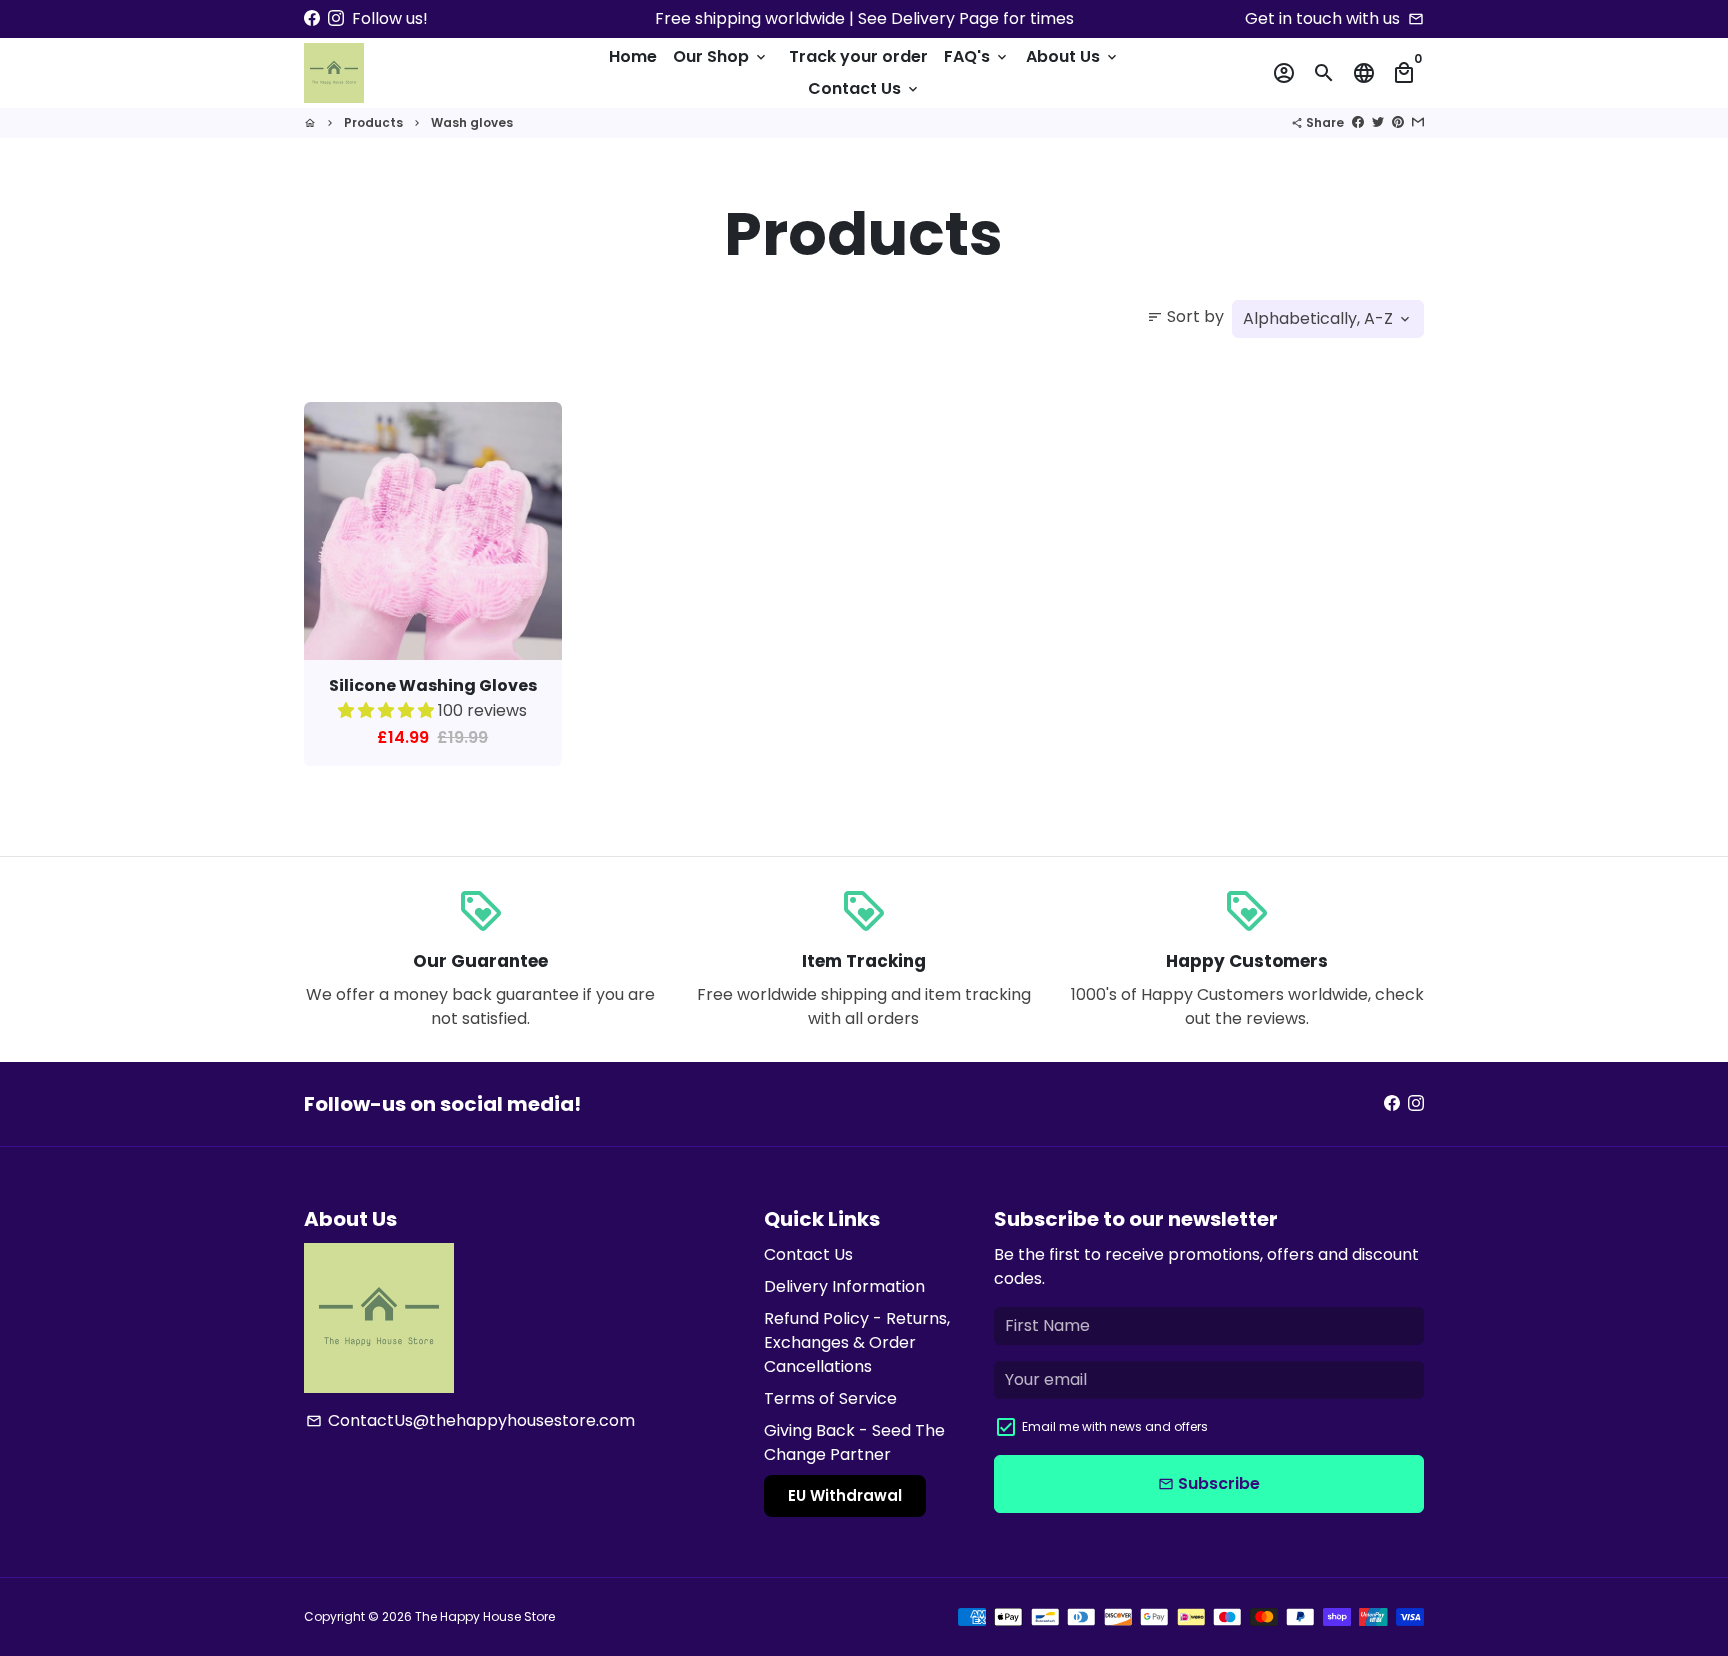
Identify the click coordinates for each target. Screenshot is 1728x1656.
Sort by (1185, 316)
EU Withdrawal (845, 1495)
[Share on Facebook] (1358, 122)
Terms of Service (830, 1398)
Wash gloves (472, 122)
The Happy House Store (485, 1616)
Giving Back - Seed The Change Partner (854, 1442)
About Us (1073, 56)
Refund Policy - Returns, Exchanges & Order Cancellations (857, 1342)
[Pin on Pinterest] (1398, 122)
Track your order (858, 56)
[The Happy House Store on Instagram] (336, 18)
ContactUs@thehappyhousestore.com (470, 1420)
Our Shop (721, 56)
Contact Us (864, 88)
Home (633, 56)
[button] (388, 710)
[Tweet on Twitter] (1378, 122)
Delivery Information (844, 1286)
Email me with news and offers (1115, 1426)
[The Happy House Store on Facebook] (312, 18)
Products (373, 122)
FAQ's (977, 56)
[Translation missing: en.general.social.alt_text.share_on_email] (1418, 122)
